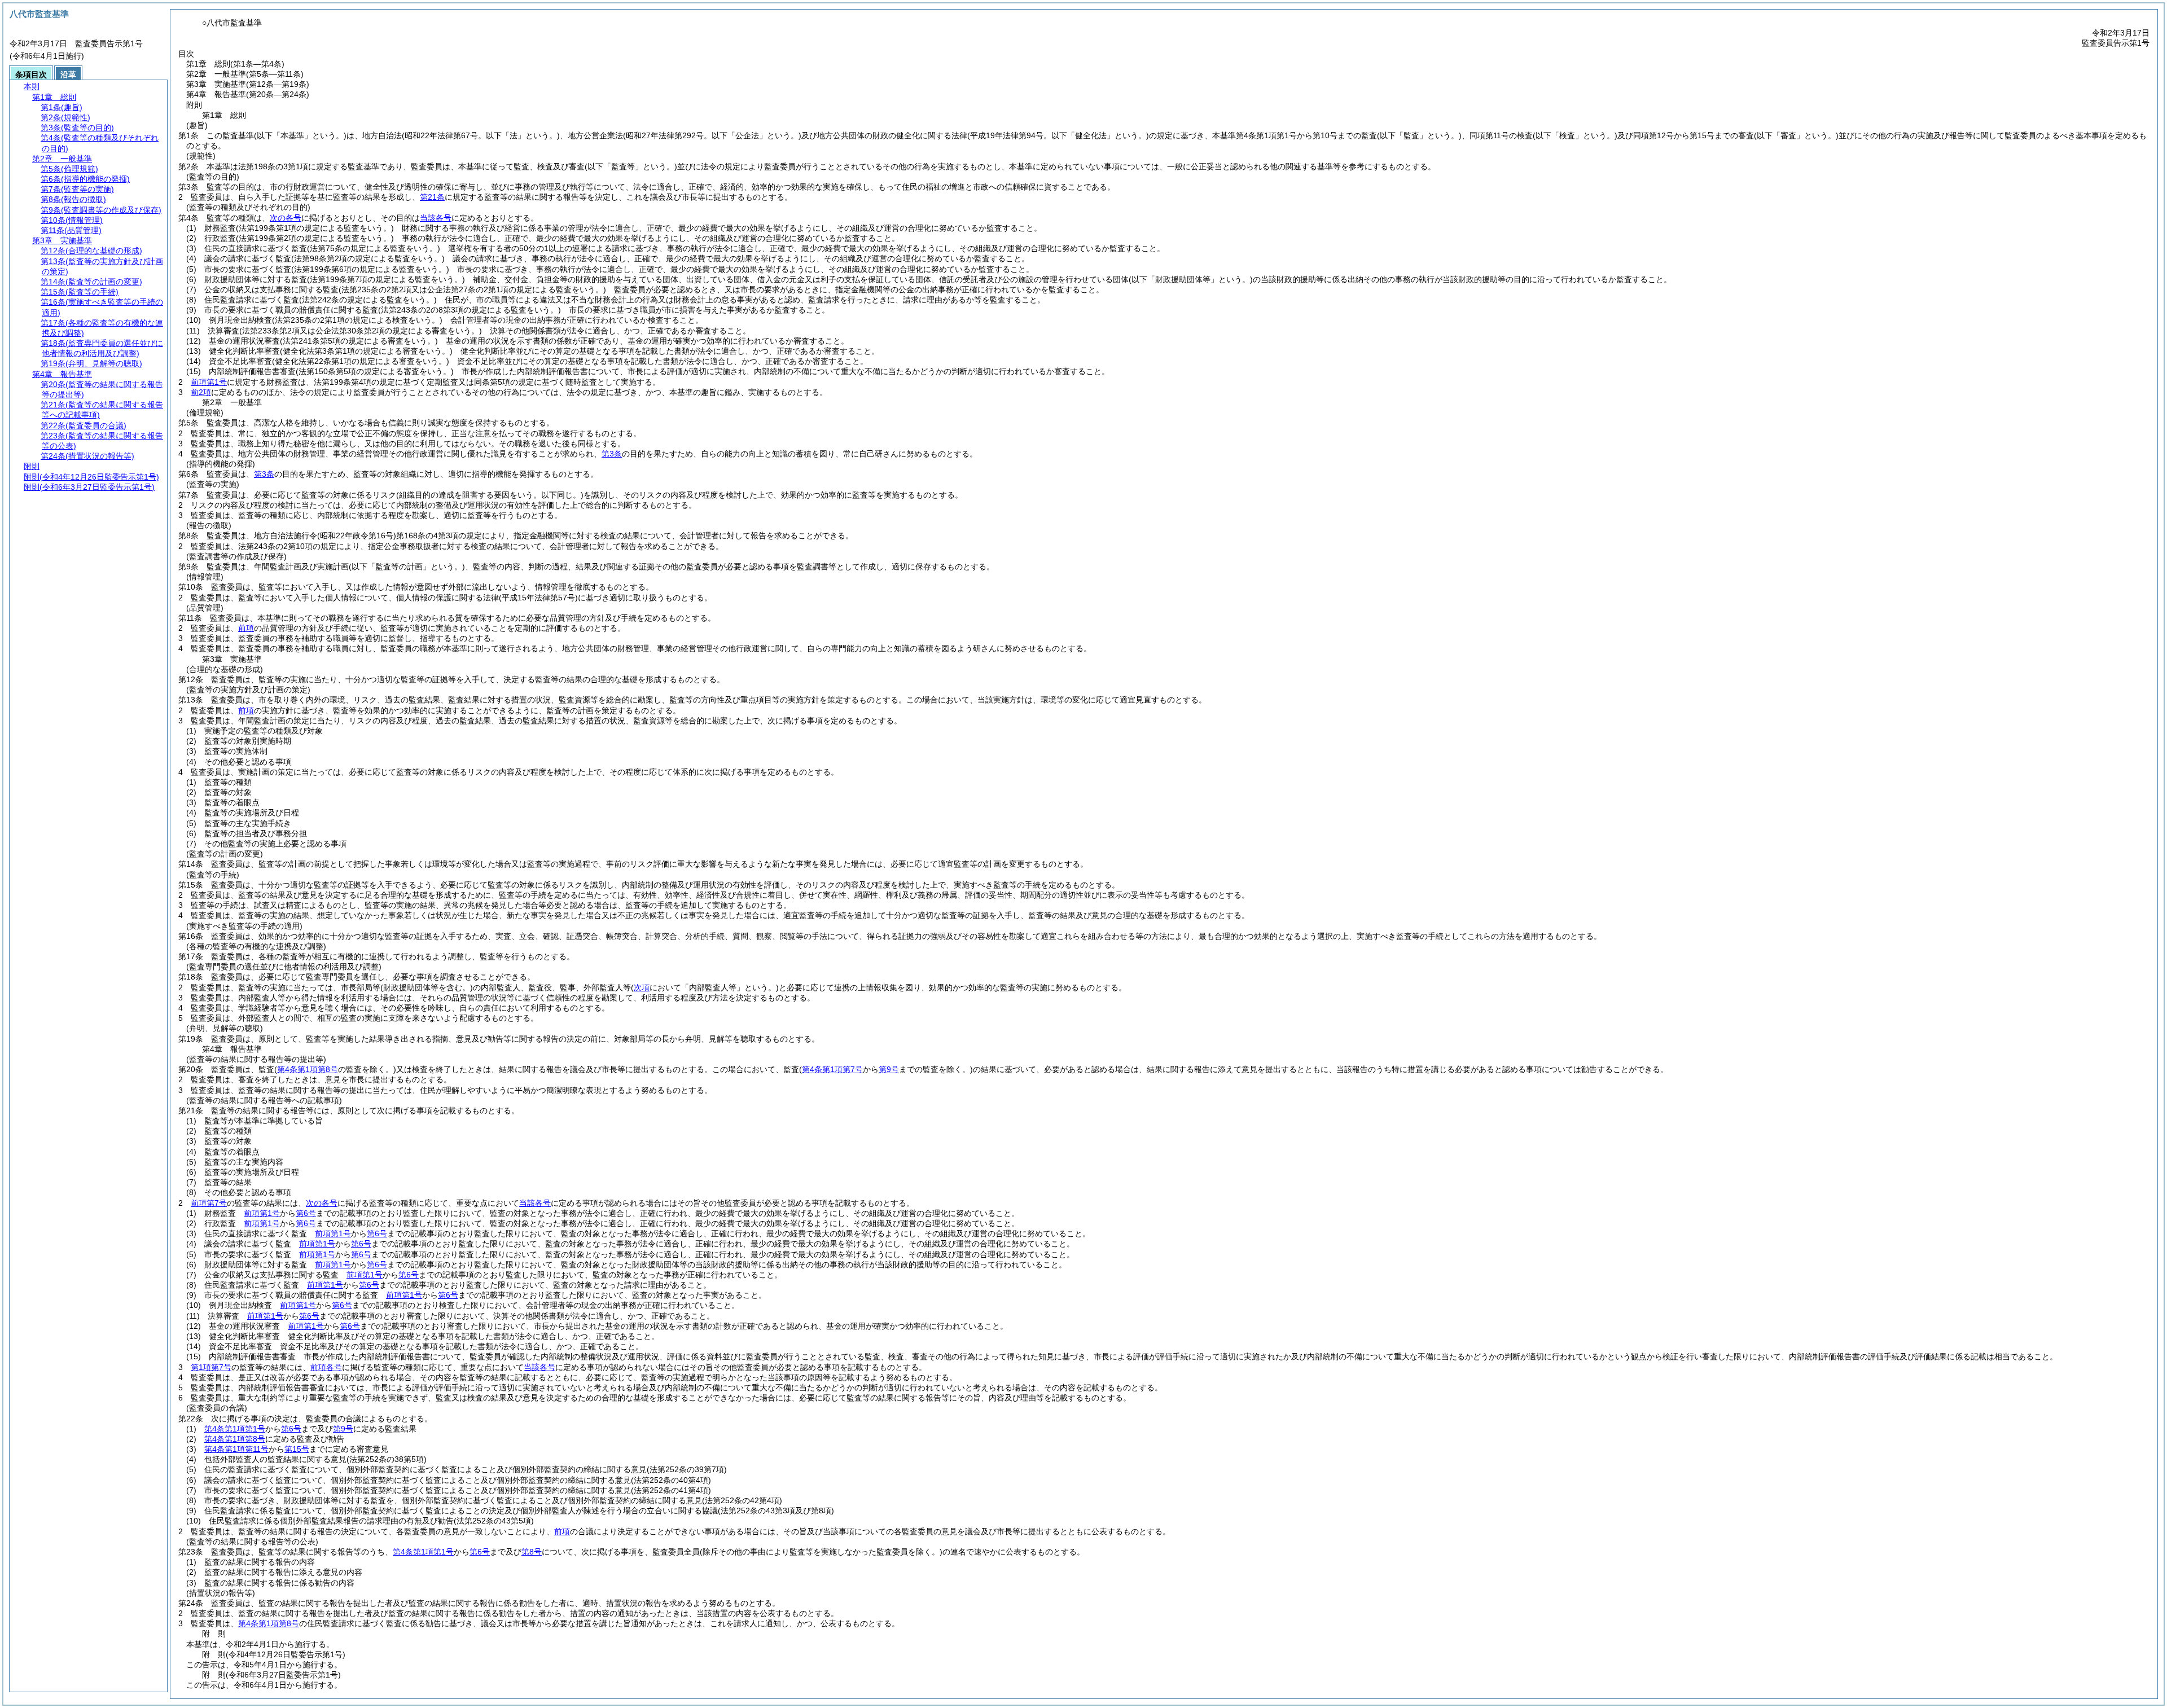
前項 (246, 628)
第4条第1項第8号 (235, 1439)
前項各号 (326, 1367)
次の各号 (286, 218)
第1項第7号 (211, 1367)
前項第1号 (209, 382)
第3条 (612, 454)
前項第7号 (209, 1203)
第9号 (343, 1429)
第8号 (532, 1552)
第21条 (432, 197)
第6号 (306, 1213)
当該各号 (436, 218)
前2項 (201, 392)
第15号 (297, 1449)
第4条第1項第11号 (236, 1449)
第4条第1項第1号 (235, 1429)
